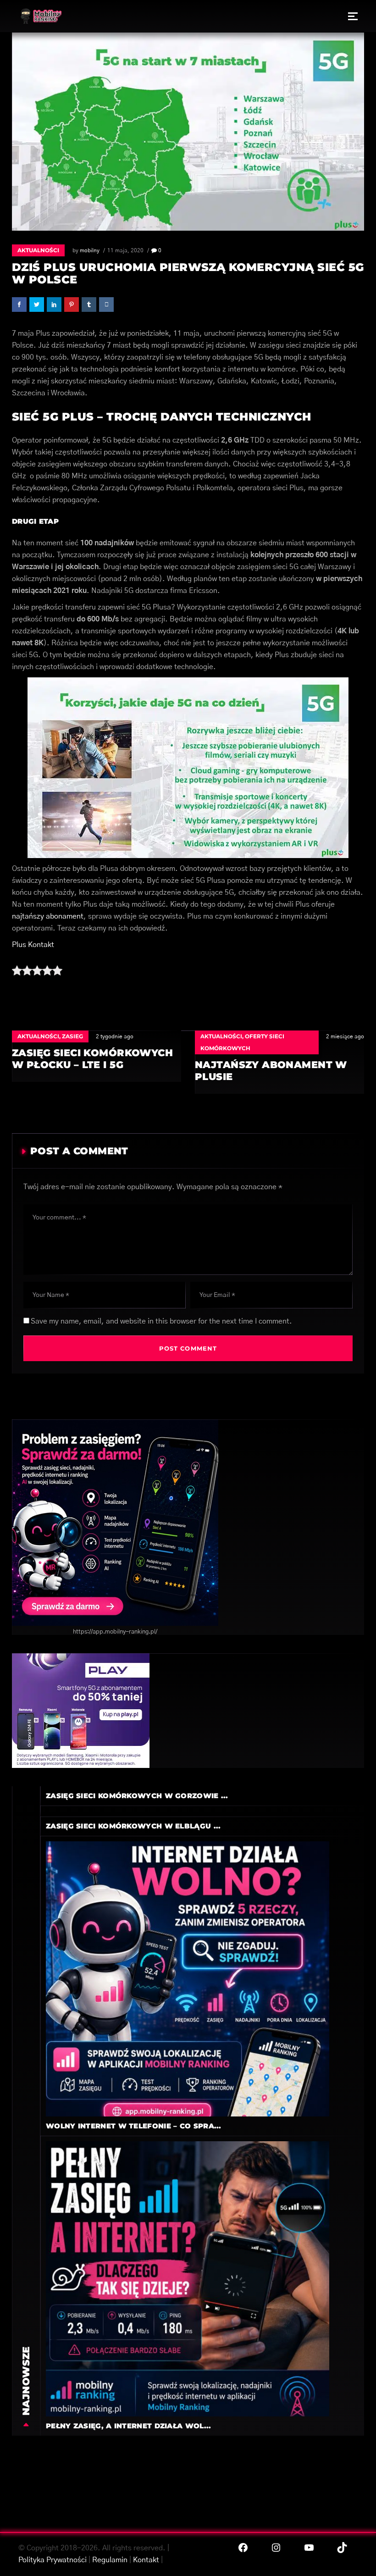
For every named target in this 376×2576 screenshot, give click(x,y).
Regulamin (110, 2560)
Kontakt (146, 2560)
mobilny (90, 250)
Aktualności (38, 250)
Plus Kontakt (33, 945)
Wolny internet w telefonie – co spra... (134, 2126)
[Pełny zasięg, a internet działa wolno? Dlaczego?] (183, 2278)
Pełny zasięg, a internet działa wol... (128, 2426)
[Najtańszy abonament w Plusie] (279, 1062)
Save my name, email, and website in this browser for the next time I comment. (161, 1321)
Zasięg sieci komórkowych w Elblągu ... (133, 1826)
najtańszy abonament (48, 916)
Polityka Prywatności (53, 2560)
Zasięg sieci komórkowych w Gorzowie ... (137, 1796)
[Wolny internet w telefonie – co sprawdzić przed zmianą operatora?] (183, 1978)
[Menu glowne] (353, 16)
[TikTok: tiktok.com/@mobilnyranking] (342, 2548)
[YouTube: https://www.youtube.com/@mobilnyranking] (309, 2548)
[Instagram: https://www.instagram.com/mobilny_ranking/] (276, 2548)
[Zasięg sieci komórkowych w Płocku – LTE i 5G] (97, 1056)
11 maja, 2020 (125, 250)
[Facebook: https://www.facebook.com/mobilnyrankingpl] (243, 2548)
